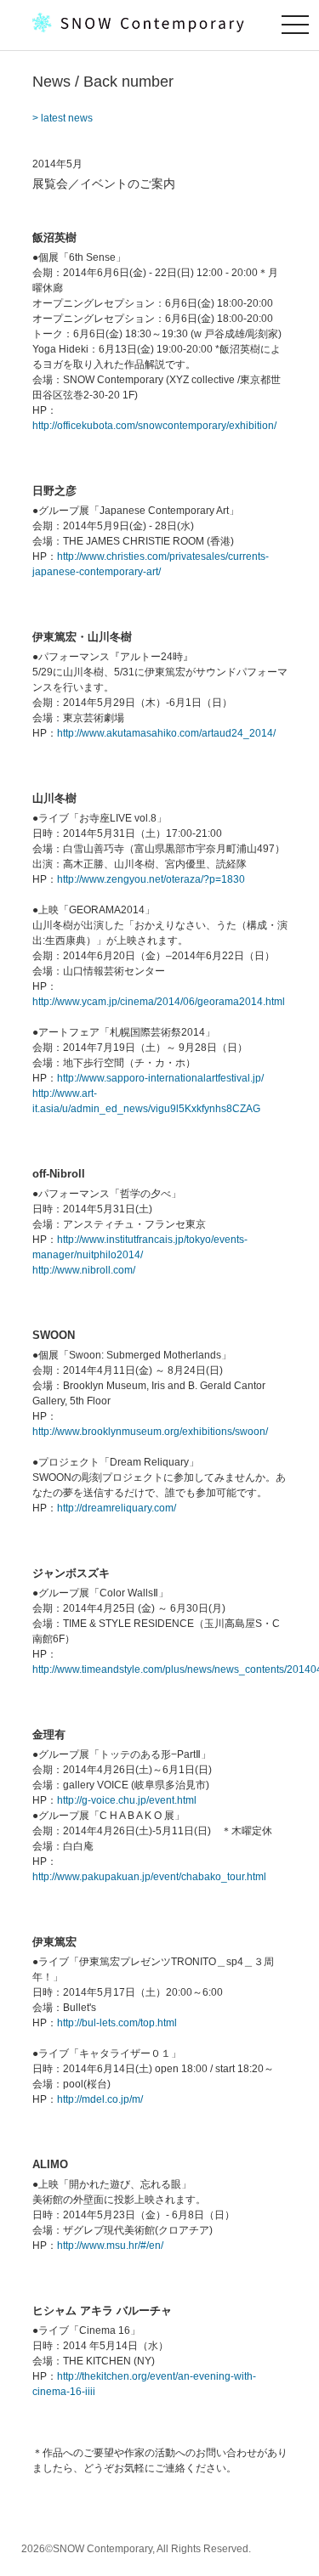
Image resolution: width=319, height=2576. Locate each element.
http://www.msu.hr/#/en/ (110, 2246)
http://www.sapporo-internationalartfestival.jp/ (160, 1078)
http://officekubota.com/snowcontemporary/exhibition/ (154, 426)
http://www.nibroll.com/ (84, 1270)
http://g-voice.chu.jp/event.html (127, 1800)
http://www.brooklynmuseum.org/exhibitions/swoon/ (150, 1432)
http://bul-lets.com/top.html (117, 2023)
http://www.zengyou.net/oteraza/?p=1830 (151, 879)
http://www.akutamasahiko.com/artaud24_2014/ (166, 733)
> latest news (63, 118)
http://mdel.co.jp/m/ (100, 2099)
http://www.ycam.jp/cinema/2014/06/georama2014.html (159, 1002)
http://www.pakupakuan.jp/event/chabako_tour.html (149, 1877)
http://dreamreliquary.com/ (117, 1508)
